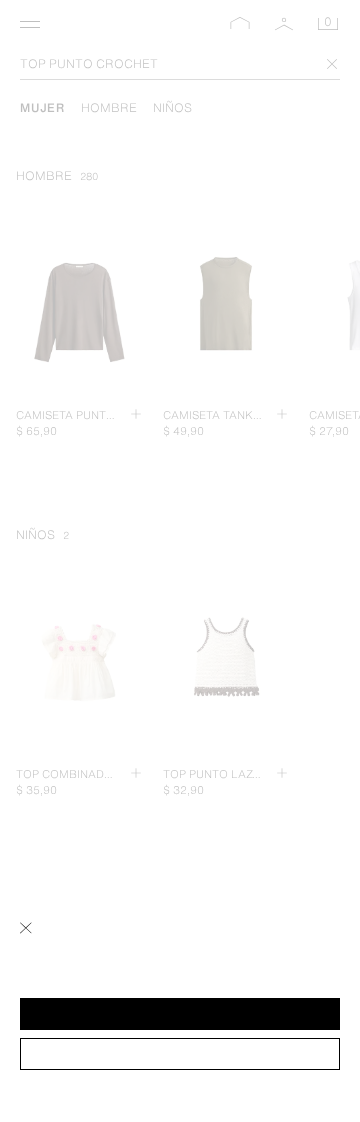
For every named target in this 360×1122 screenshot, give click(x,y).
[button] (180, 1014)
